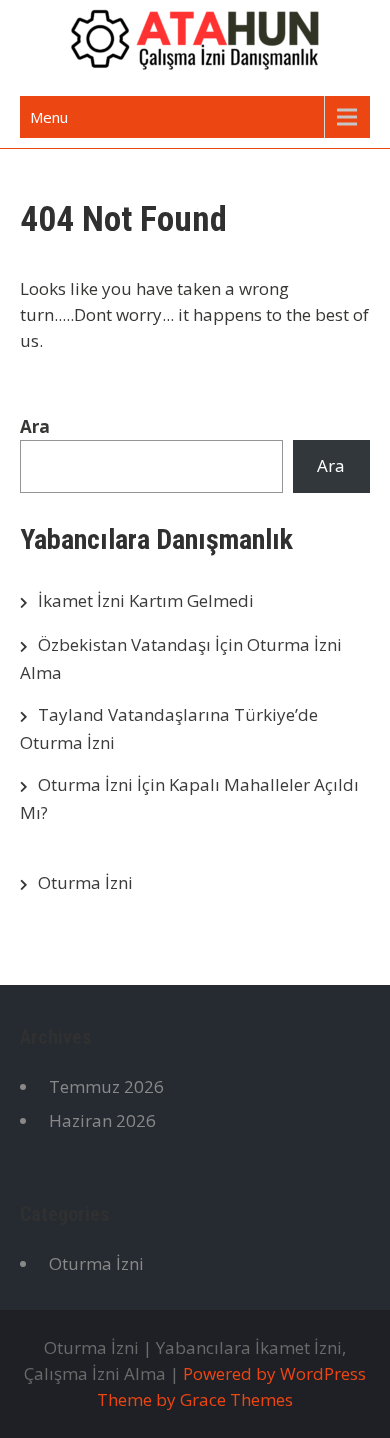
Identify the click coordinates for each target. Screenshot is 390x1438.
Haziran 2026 (102, 1120)
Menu (49, 117)
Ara (35, 426)
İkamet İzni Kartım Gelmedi (146, 600)
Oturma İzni (85, 882)
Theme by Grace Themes (195, 1399)
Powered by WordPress (274, 1373)
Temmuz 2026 (106, 1086)
